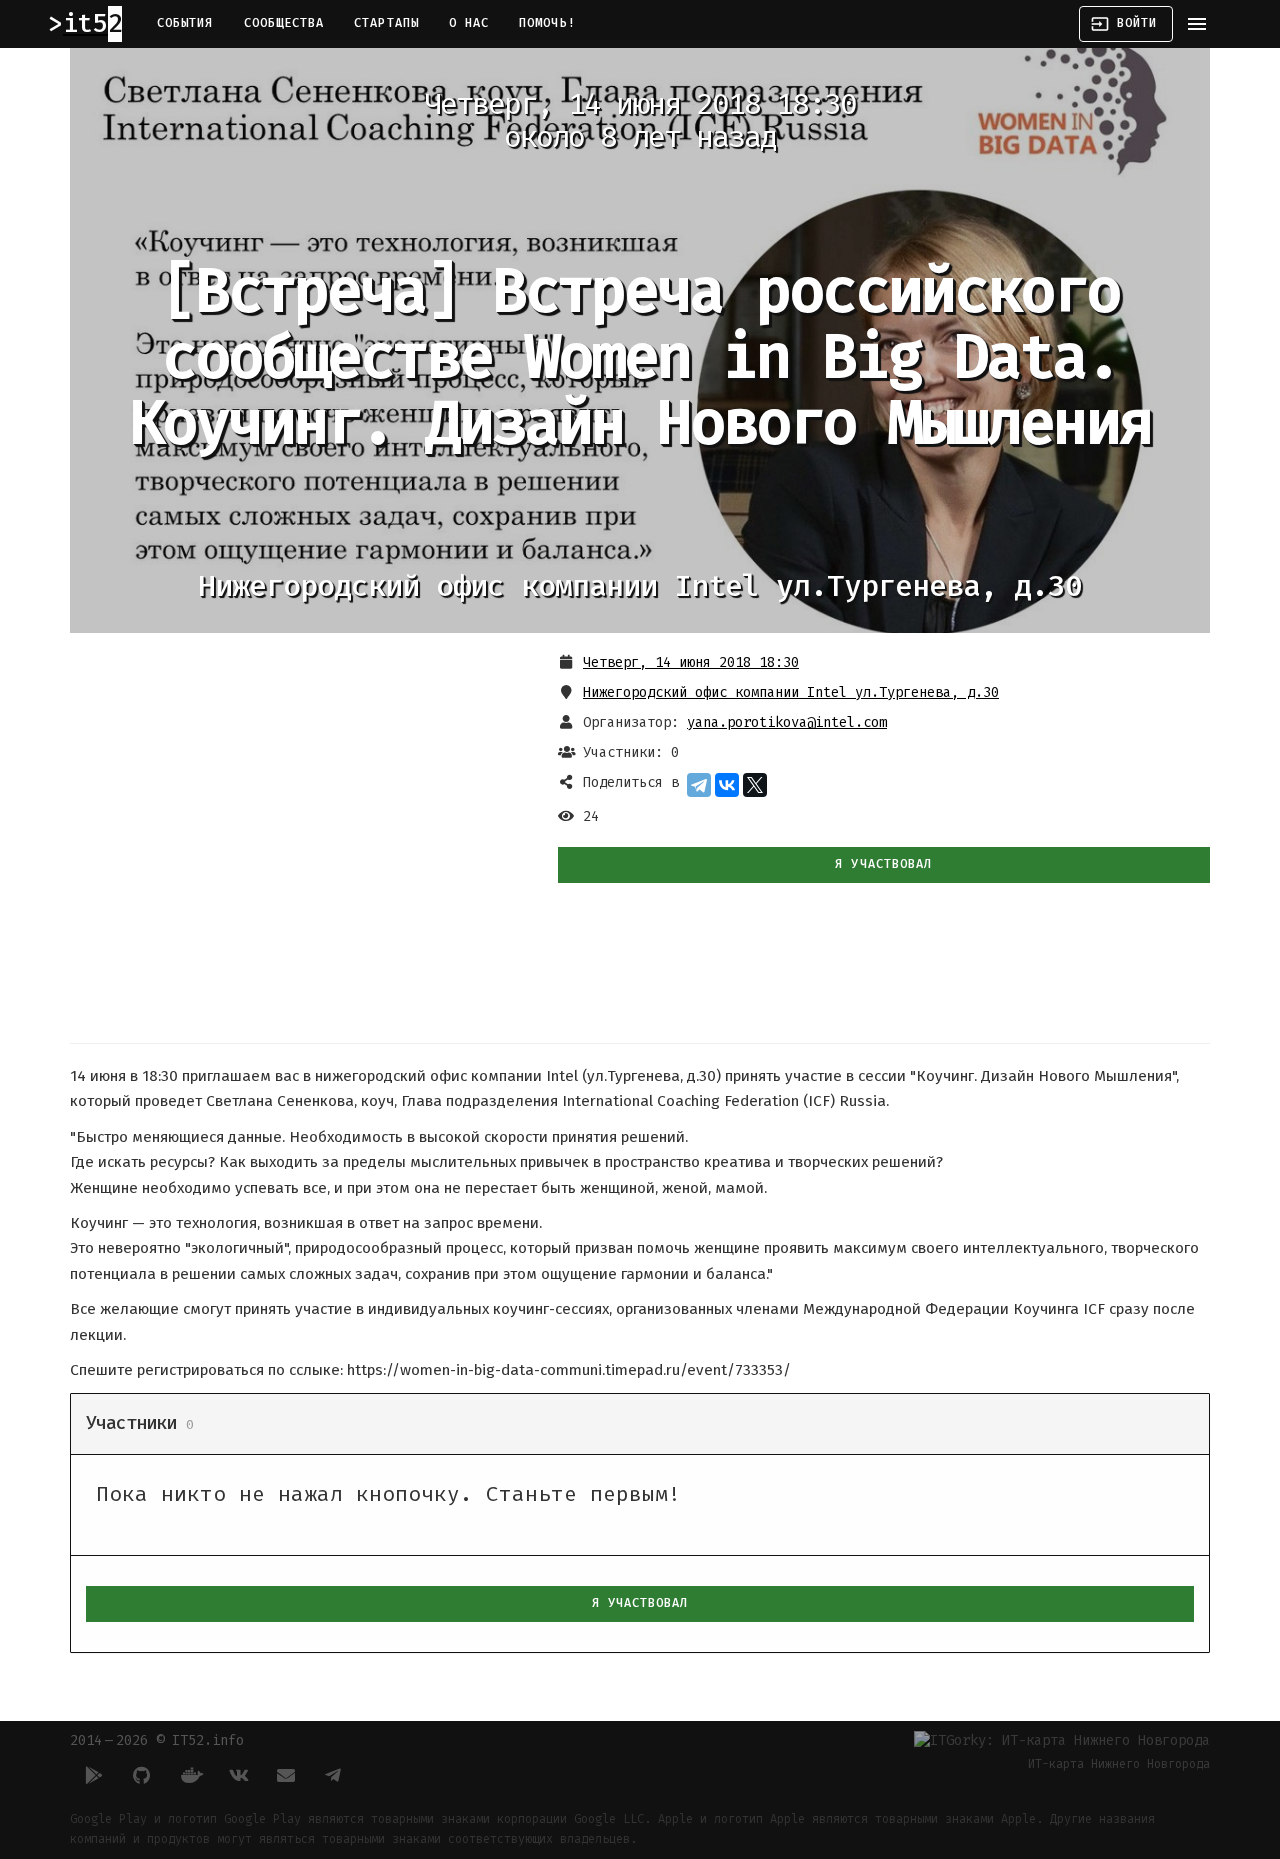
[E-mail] (286, 1775)
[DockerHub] (190, 1775)
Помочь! (547, 23)
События (185, 23)
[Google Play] (94, 1775)
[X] (755, 785)
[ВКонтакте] (727, 785)
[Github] (142, 1775)
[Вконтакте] (238, 1775)
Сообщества (284, 23)
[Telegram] (699, 785)
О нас (469, 23)
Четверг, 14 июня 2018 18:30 (691, 662)
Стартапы (386, 23)
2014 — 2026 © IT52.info (157, 1740)
